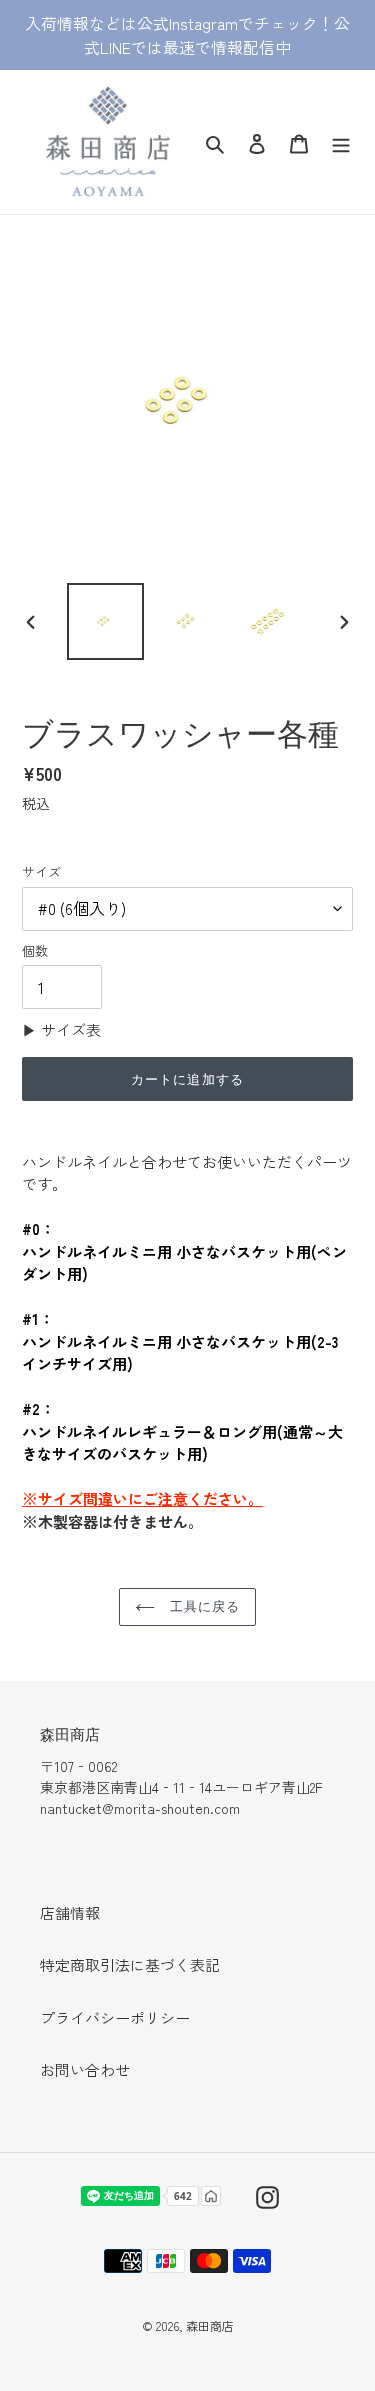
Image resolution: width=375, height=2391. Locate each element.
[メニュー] (341, 141)
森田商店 (210, 2325)
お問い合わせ (85, 2069)
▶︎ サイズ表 (61, 1029)
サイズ (41, 871)
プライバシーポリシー (115, 2017)
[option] (106, 621)
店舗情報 (70, 1912)
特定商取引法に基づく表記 (130, 1964)
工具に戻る (202, 1606)
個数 (35, 950)
